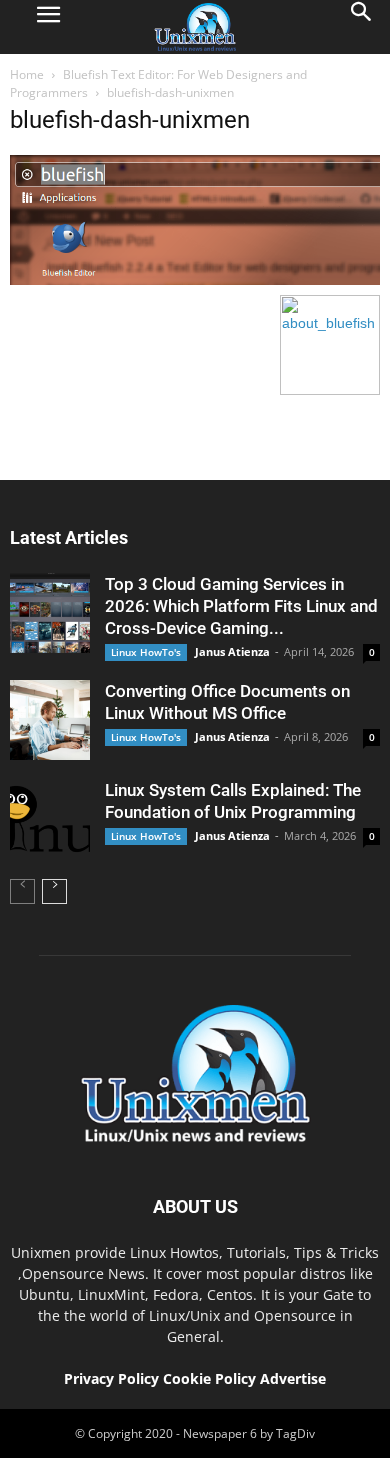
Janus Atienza (232, 651)
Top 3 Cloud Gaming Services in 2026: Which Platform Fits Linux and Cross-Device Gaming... (241, 606)
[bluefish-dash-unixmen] (195, 280)
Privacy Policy (111, 1378)
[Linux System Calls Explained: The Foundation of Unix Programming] (50, 819)
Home (27, 74)
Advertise (293, 1378)
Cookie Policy (211, 1378)
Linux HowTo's (146, 652)
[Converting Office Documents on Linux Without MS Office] (50, 720)
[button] (362, 27)
